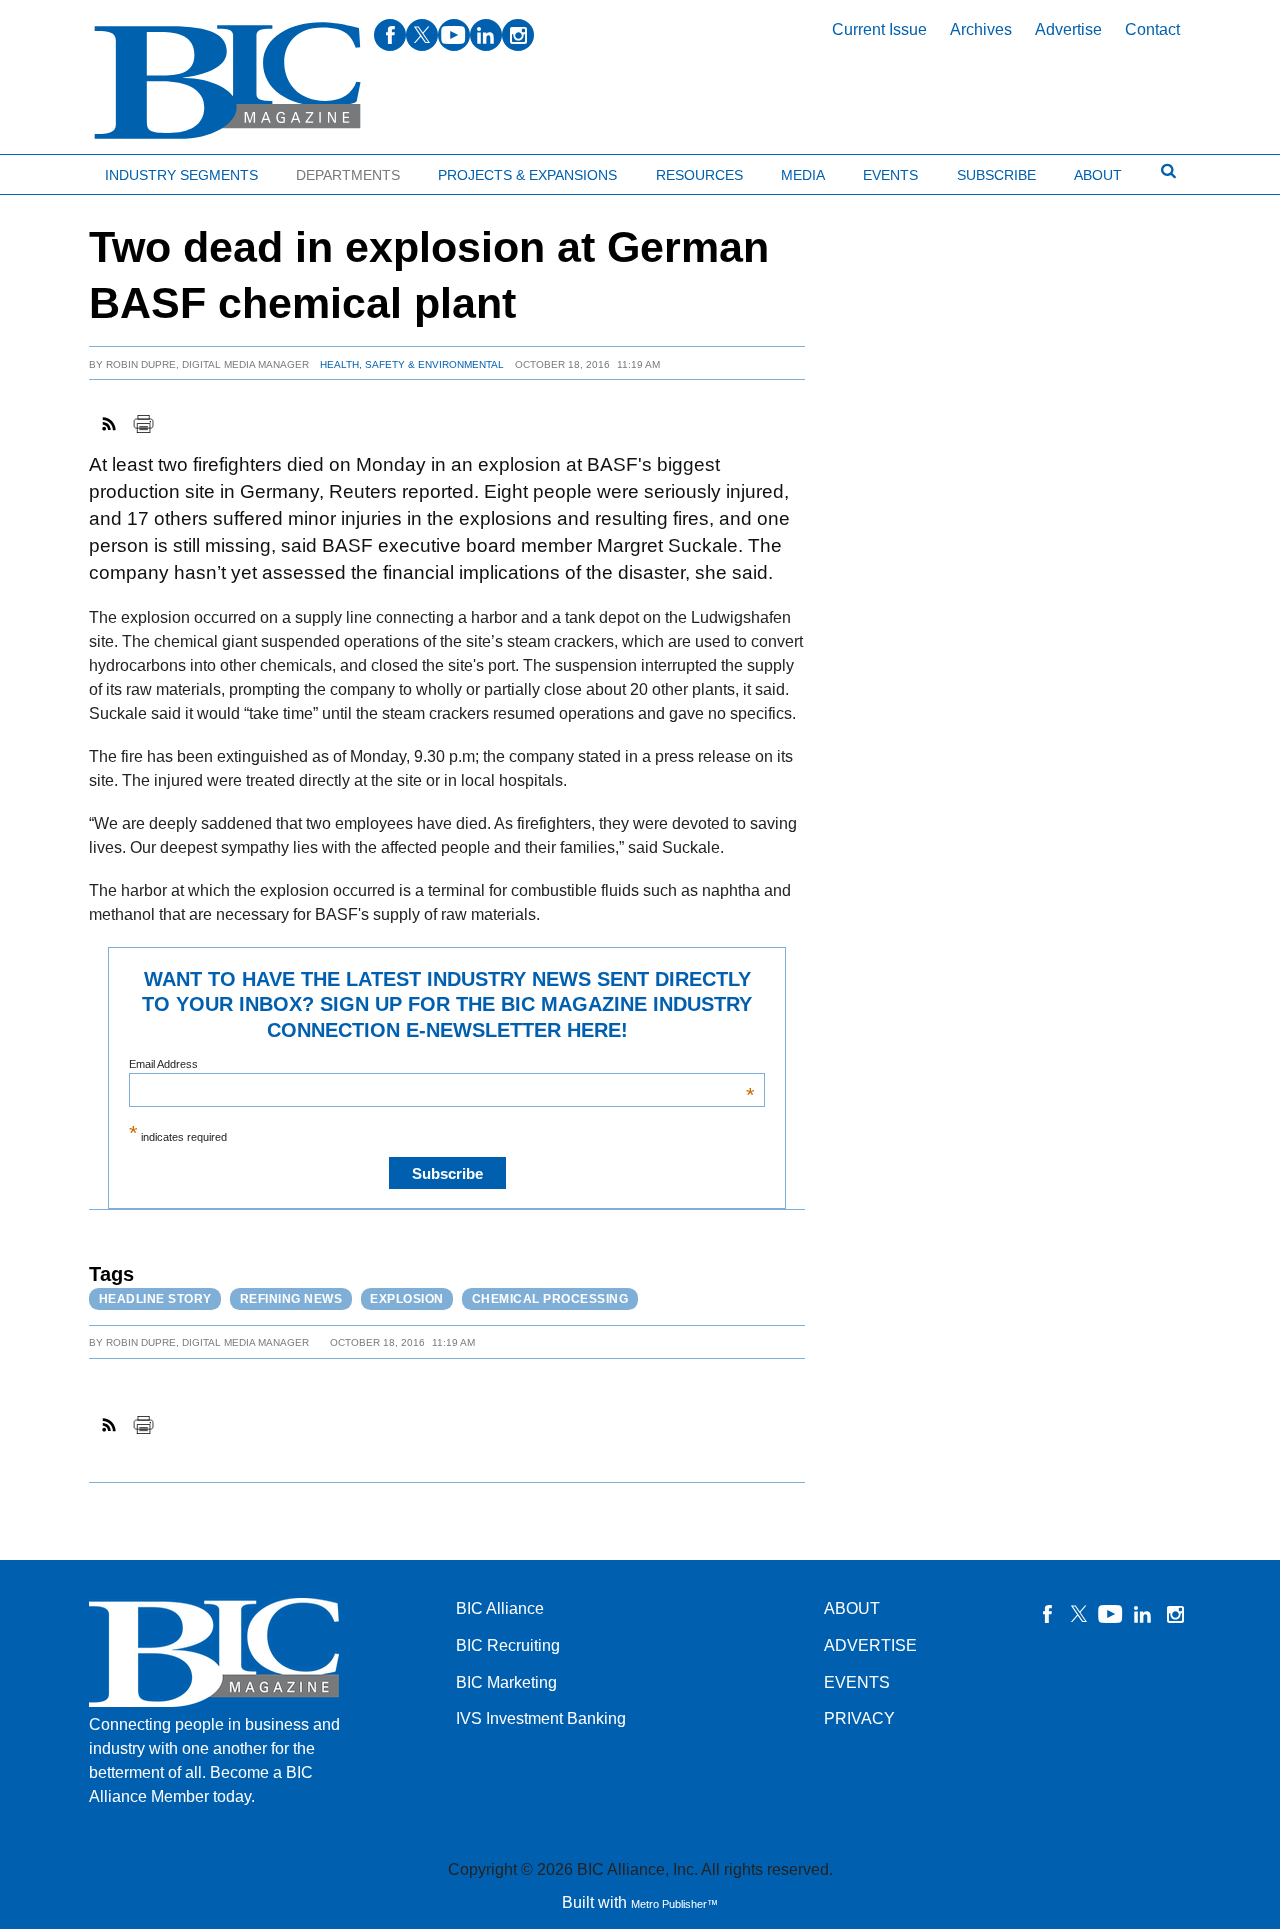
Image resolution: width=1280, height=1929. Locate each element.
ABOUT (852, 1608)
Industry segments (181, 175)
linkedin (486, 35)
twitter (422, 35)
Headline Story (155, 1299)
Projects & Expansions (527, 175)
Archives (981, 29)
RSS (110, 424)
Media (803, 175)
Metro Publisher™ (674, 1904)
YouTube (1111, 1614)
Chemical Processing (550, 1299)
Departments (348, 175)
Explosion (407, 1299)
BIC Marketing (506, 1682)
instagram (518, 35)
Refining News (291, 1299)
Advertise (1068, 29)
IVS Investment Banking (541, 1718)
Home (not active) (60, 170)
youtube (454, 35)
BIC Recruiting (508, 1645)
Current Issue (879, 29)
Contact (1152, 29)
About (1098, 175)
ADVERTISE (870, 1645)
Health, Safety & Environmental (412, 364)
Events (890, 175)
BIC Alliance (500, 1608)
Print (143, 424)
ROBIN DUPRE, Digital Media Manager (207, 364)
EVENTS (857, 1682)
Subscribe (996, 175)
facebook (390, 35)
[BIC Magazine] (227, 81)
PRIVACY (859, 1718)
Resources (699, 175)
